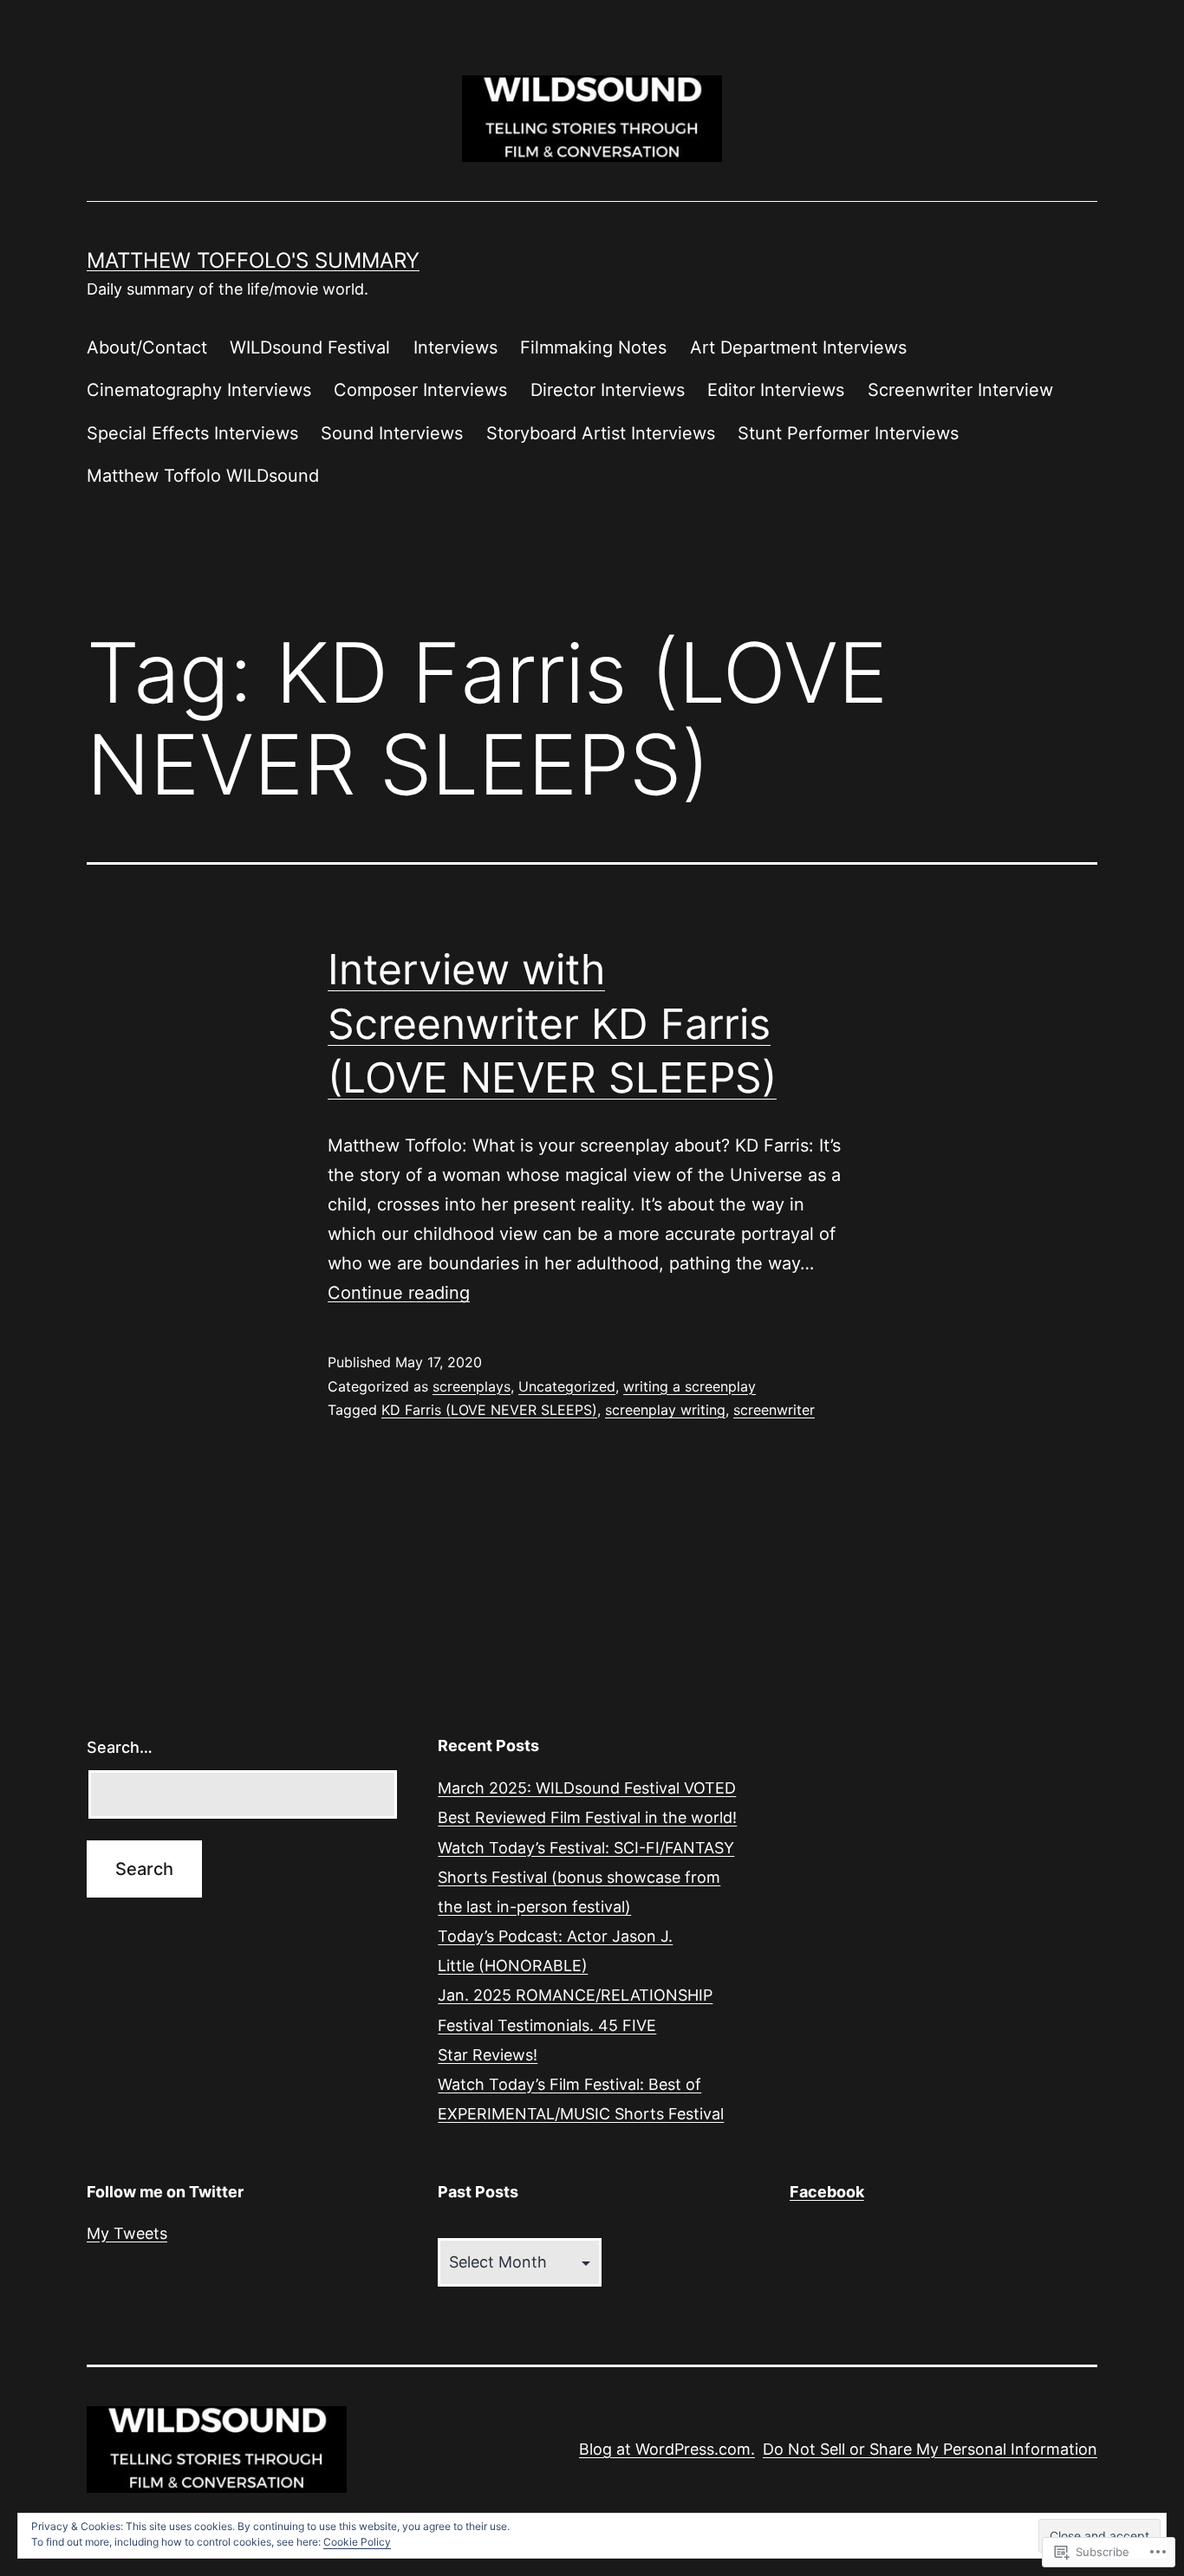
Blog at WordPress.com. (667, 2449)
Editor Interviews (776, 390)
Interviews (455, 347)
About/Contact (147, 347)
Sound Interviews (392, 433)
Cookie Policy (357, 2542)
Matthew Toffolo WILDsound (203, 476)
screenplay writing (665, 1410)
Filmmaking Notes (593, 347)
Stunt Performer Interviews (848, 433)
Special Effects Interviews (192, 433)
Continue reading (399, 1293)
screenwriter (774, 1410)
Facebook (827, 2192)
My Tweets (127, 2233)
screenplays (472, 1386)
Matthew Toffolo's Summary (253, 260)
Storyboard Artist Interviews (601, 433)
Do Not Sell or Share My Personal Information (930, 2449)
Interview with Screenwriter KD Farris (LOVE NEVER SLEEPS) (552, 1023)
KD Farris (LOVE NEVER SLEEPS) (489, 1410)
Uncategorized (567, 1386)
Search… (120, 1747)
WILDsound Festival (310, 347)
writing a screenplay (690, 1386)
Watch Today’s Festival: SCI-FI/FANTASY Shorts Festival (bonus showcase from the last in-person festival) (586, 1877)
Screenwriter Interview (960, 390)
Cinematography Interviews (199, 390)
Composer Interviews (420, 390)
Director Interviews (608, 390)
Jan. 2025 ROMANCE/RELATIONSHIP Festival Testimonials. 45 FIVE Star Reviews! (575, 2024)
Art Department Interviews (798, 347)
